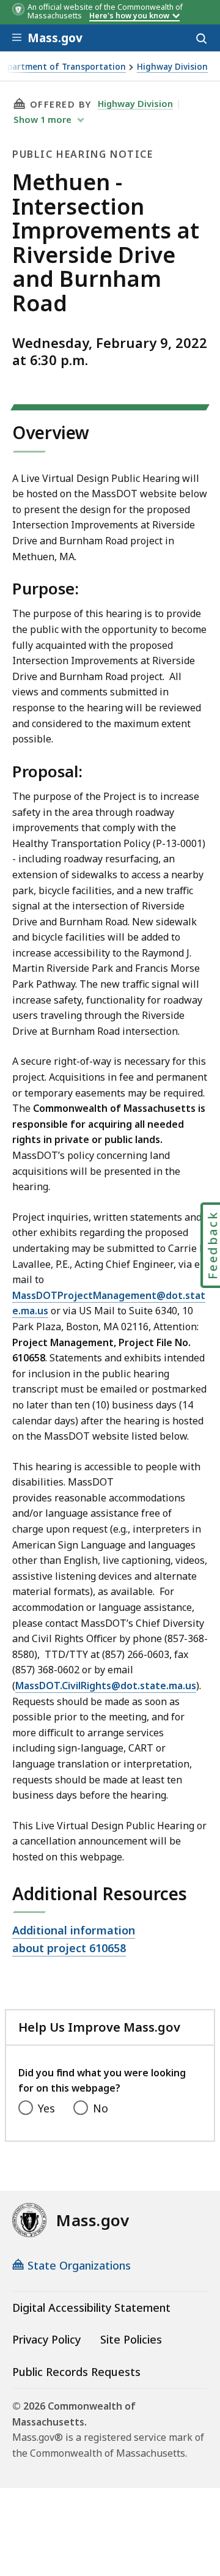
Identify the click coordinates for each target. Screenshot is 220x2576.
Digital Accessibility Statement (91, 2308)
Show (42, 119)
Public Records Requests (76, 2372)
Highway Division (172, 67)
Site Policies (131, 2339)
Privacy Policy (46, 2339)
